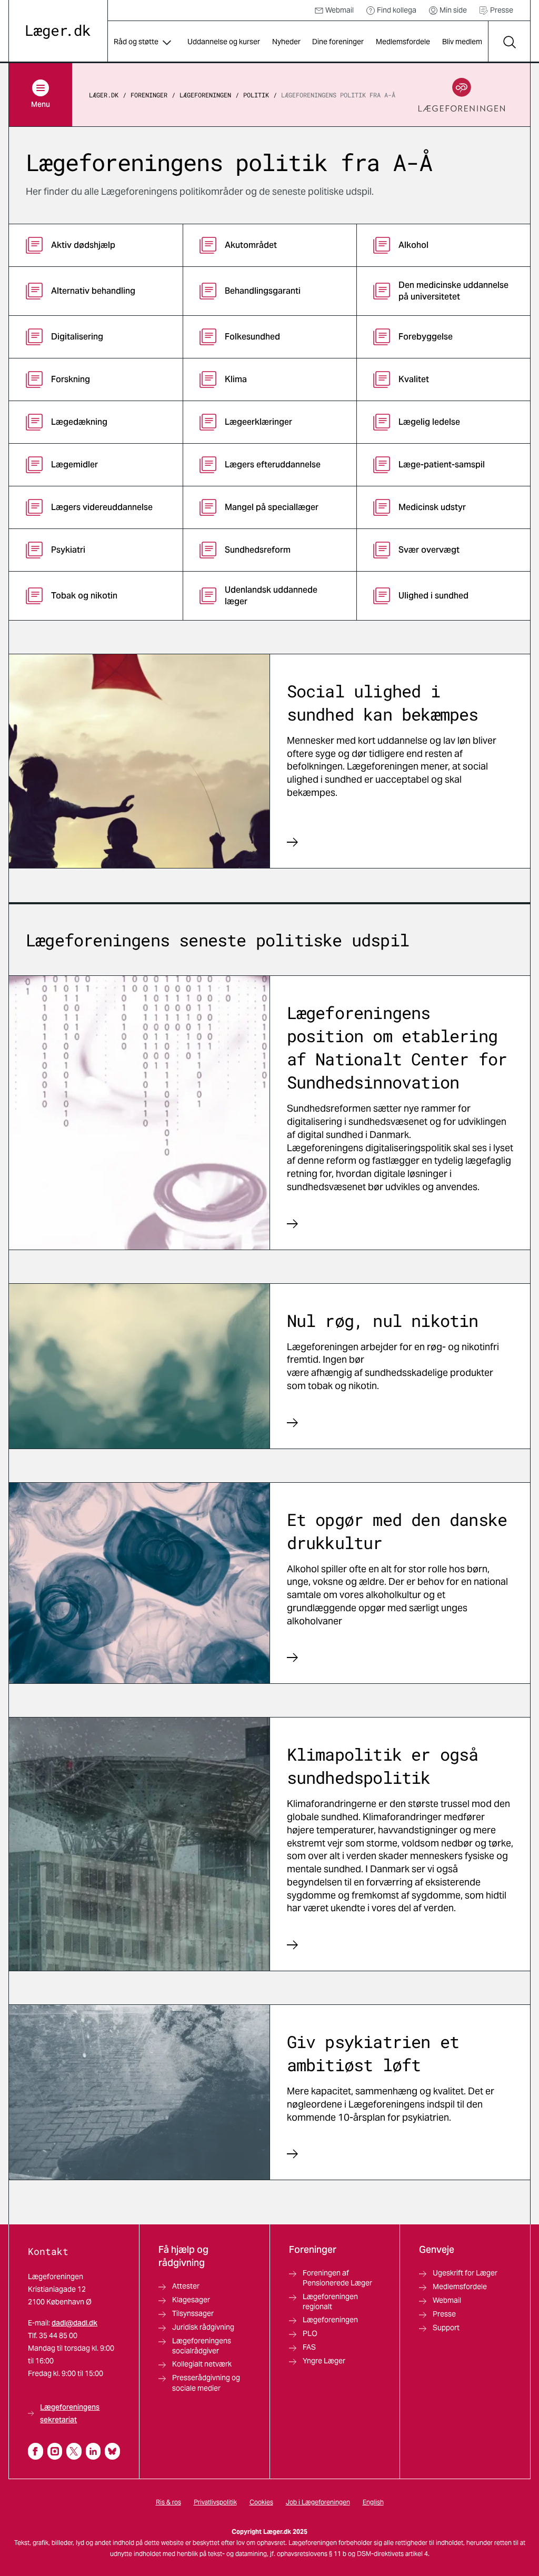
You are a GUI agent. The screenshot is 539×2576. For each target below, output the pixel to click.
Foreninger (149, 95)
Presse (502, 10)
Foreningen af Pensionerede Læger (337, 2278)
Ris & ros (168, 2502)
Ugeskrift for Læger (465, 2273)
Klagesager (191, 2300)
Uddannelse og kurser (224, 42)
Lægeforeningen (205, 95)
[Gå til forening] (462, 95)
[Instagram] (55, 2451)
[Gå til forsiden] (58, 32)
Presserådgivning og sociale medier (206, 2383)
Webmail (340, 10)
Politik (256, 95)
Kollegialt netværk (202, 2364)
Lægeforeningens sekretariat (70, 2413)
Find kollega (397, 10)
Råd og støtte (136, 42)
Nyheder (286, 42)
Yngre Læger (324, 2361)
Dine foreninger (338, 42)
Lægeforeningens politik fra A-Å (338, 95)
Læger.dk (104, 95)
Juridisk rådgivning (203, 2327)
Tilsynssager (193, 2313)
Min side (453, 10)
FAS (309, 2347)
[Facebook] (36, 2451)
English (373, 2502)
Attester (186, 2286)
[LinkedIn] (93, 2451)
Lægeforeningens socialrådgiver (202, 2346)
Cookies (261, 2502)
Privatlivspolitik (215, 2502)
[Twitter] (74, 2451)
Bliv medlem (462, 42)
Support (446, 2328)
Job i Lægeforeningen (318, 2502)
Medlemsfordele (403, 42)
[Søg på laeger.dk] (509, 42)
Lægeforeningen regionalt (330, 2302)
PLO (310, 2333)
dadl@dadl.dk (74, 2323)
